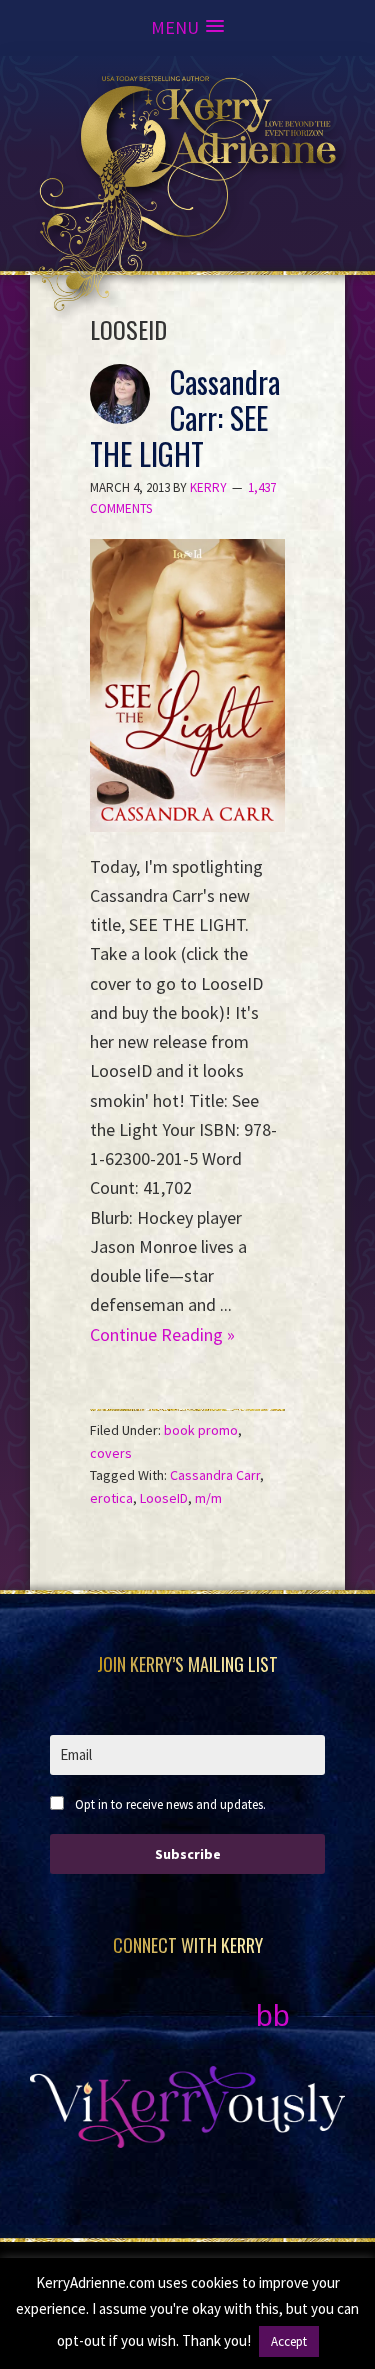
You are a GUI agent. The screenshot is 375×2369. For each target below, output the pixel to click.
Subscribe (188, 1854)
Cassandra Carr (215, 1475)
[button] (187, 27)
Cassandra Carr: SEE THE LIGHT (185, 417)
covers (111, 1453)
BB (273, 2015)
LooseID (164, 1498)
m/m (208, 1498)
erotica (111, 1498)
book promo (201, 1430)
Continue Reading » (162, 1334)
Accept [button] (289, 2341)
